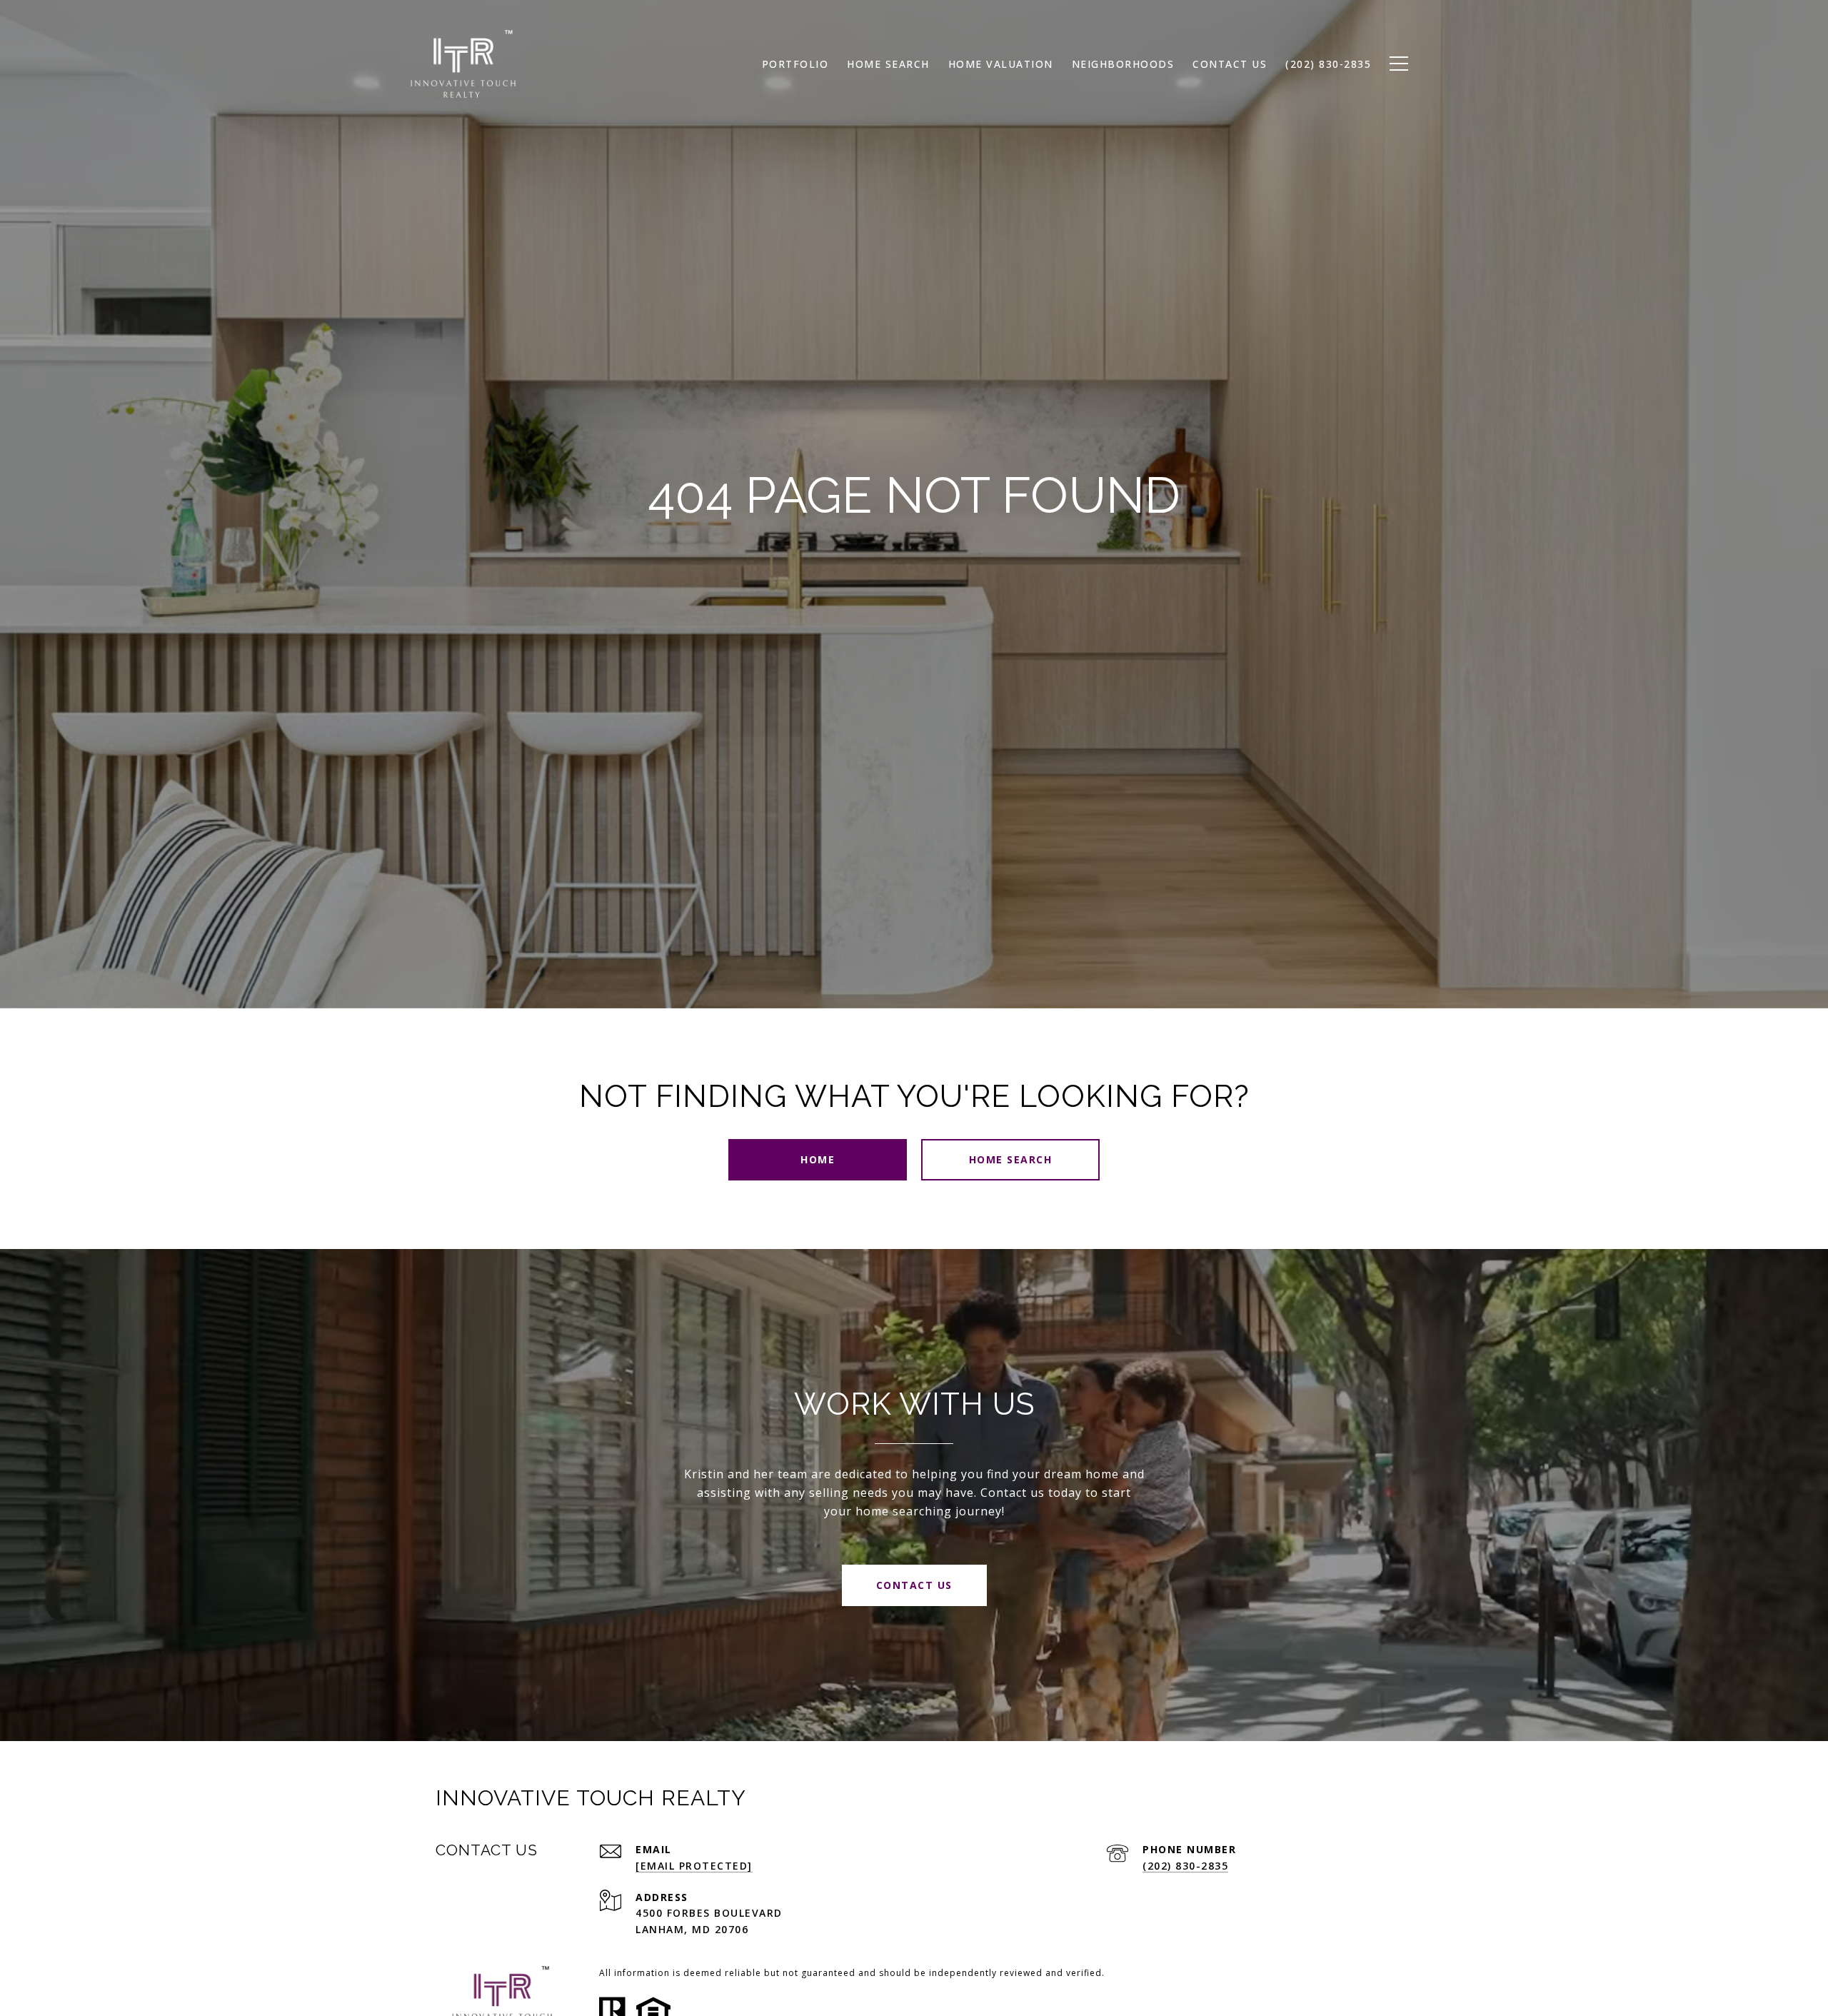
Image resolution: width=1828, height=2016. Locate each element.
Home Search (1011, 1159)
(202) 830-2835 (1185, 1866)
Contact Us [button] (914, 1585)
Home (818, 1159)
